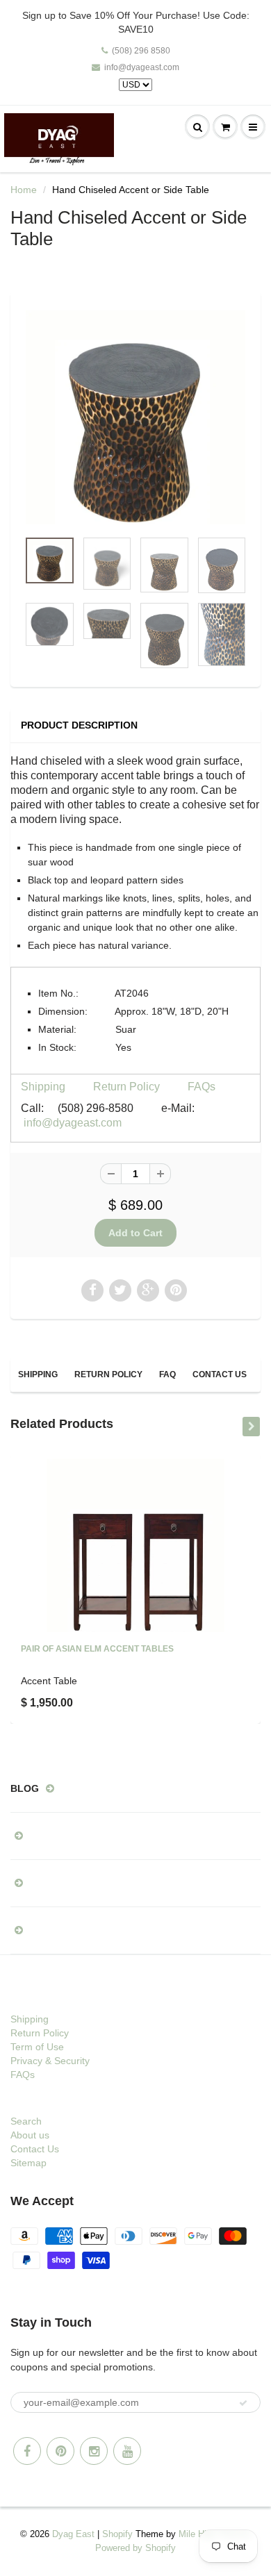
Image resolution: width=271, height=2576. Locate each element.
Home (24, 190)
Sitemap (28, 2163)
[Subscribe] (243, 2403)
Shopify (117, 2534)
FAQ (167, 1374)
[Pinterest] (60, 2451)
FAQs (202, 1087)
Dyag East (73, 2534)
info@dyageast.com (142, 67)
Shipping (43, 1087)
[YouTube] (127, 2451)
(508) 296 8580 (141, 51)
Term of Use (37, 2047)
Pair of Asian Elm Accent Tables (97, 1649)
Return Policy (126, 1087)
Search (26, 2121)
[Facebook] (27, 2451)
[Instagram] (94, 2451)
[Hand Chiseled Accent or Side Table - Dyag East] (135, 417)
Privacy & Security (50, 2061)
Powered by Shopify (135, 2548)
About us (30, 2135)
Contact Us (220, 1374)
